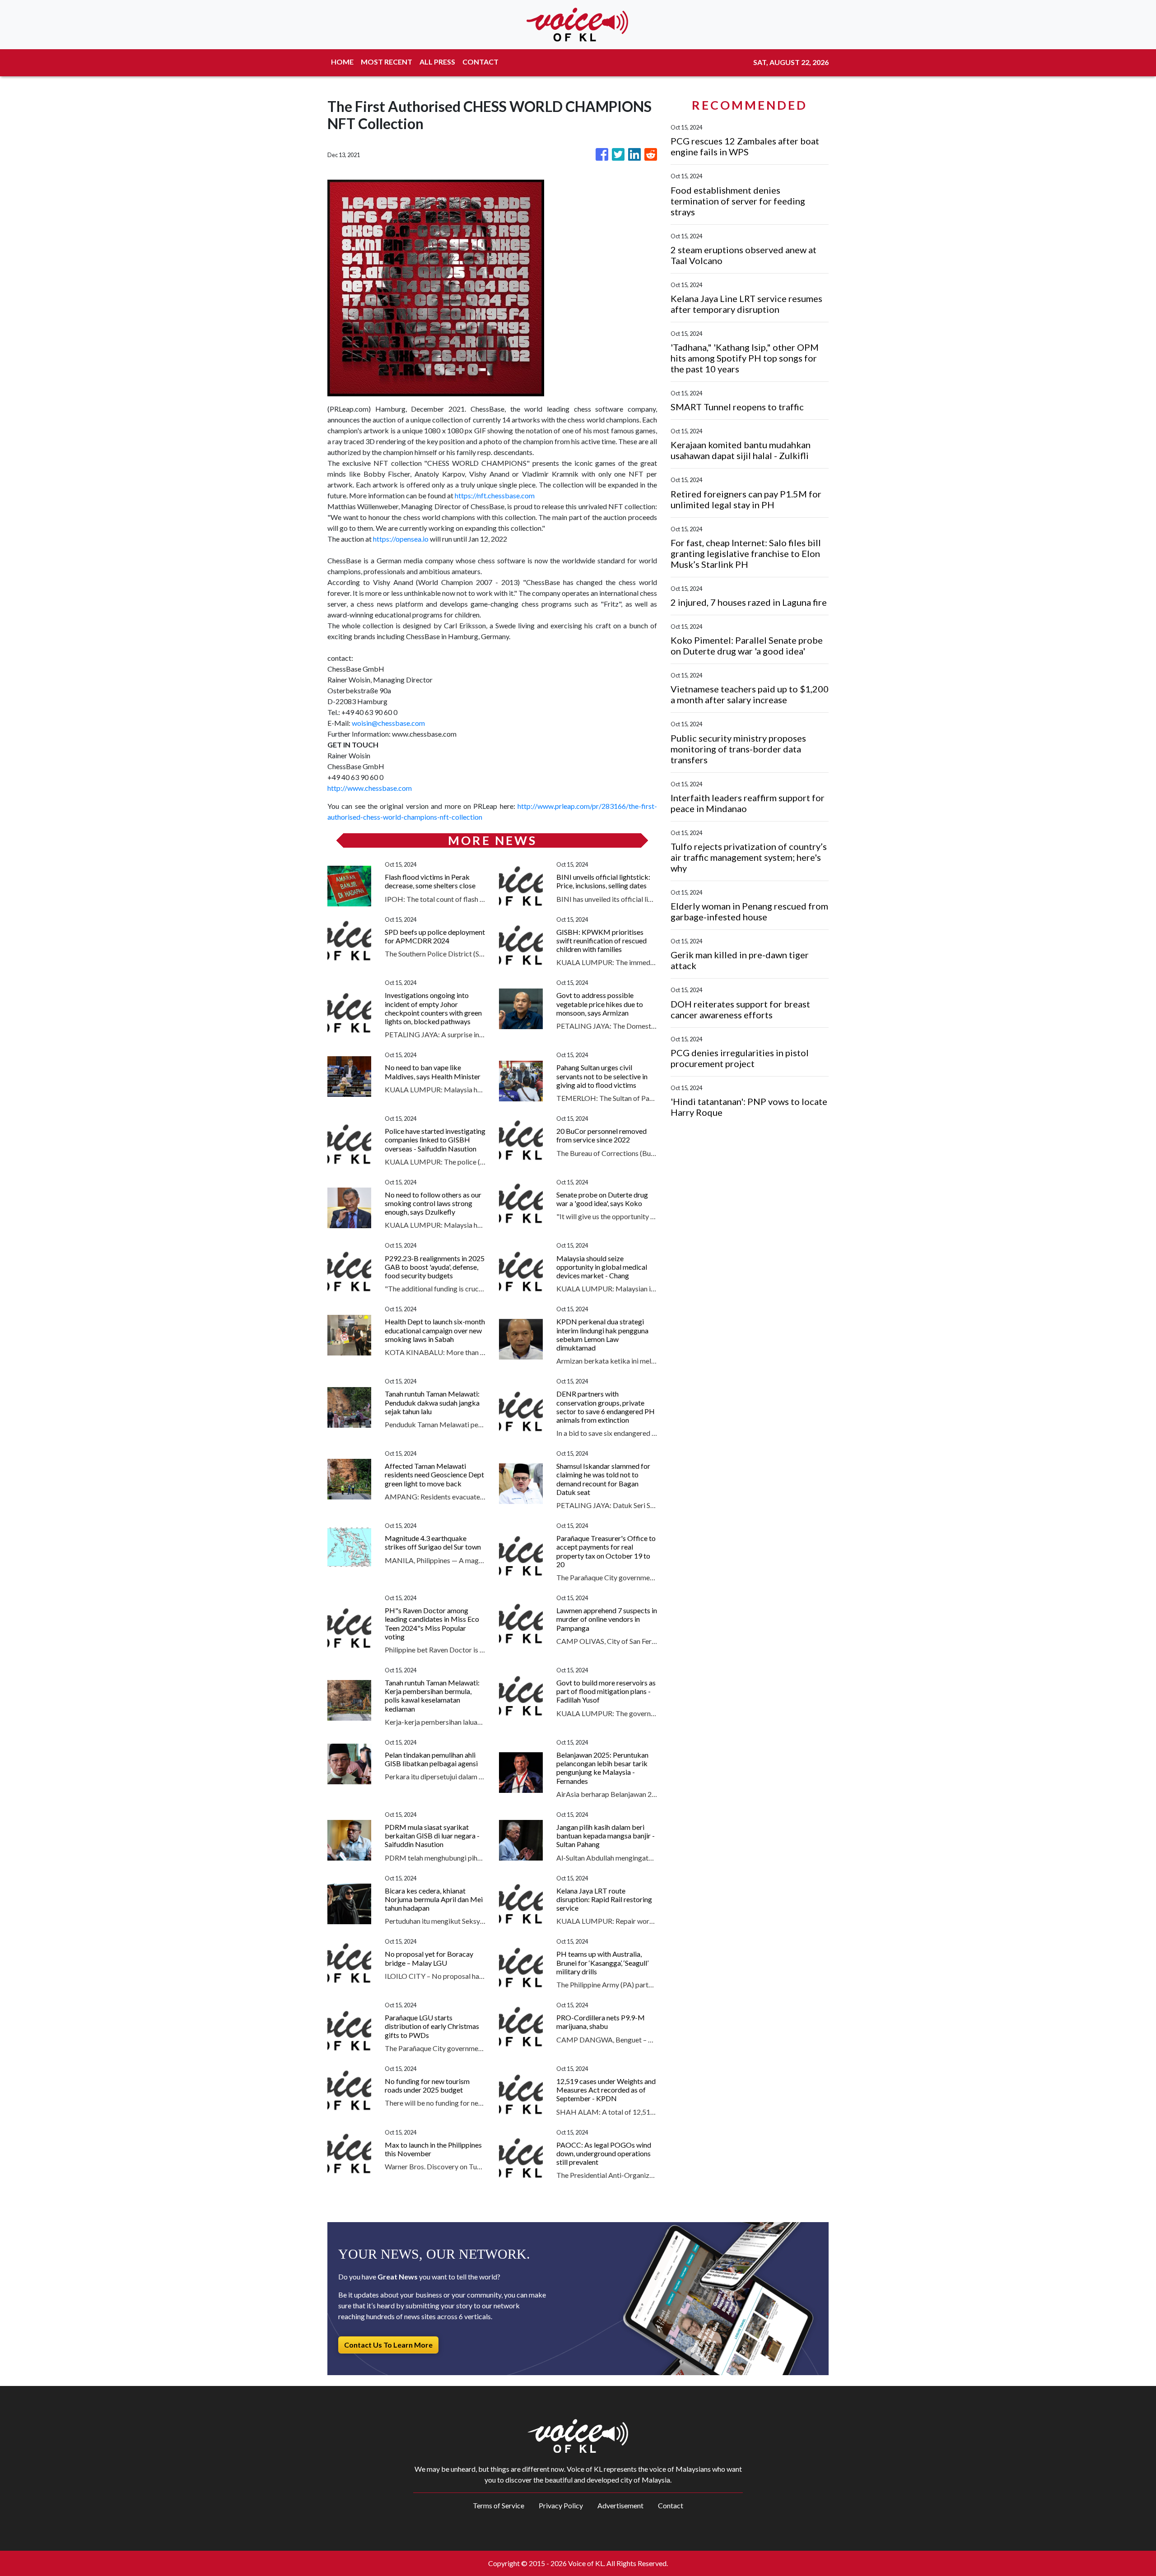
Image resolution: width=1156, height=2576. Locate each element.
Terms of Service (499, 2505)
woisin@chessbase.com (388, 723)
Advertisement (620, 2505)
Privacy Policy (561, 2505)
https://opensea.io (401, 539)
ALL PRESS (437, 62)
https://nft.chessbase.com (495, 495)
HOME (342, 62)
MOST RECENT (387, 62)
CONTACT (480, 62)
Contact (671, 2505)
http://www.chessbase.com (370, 788)
